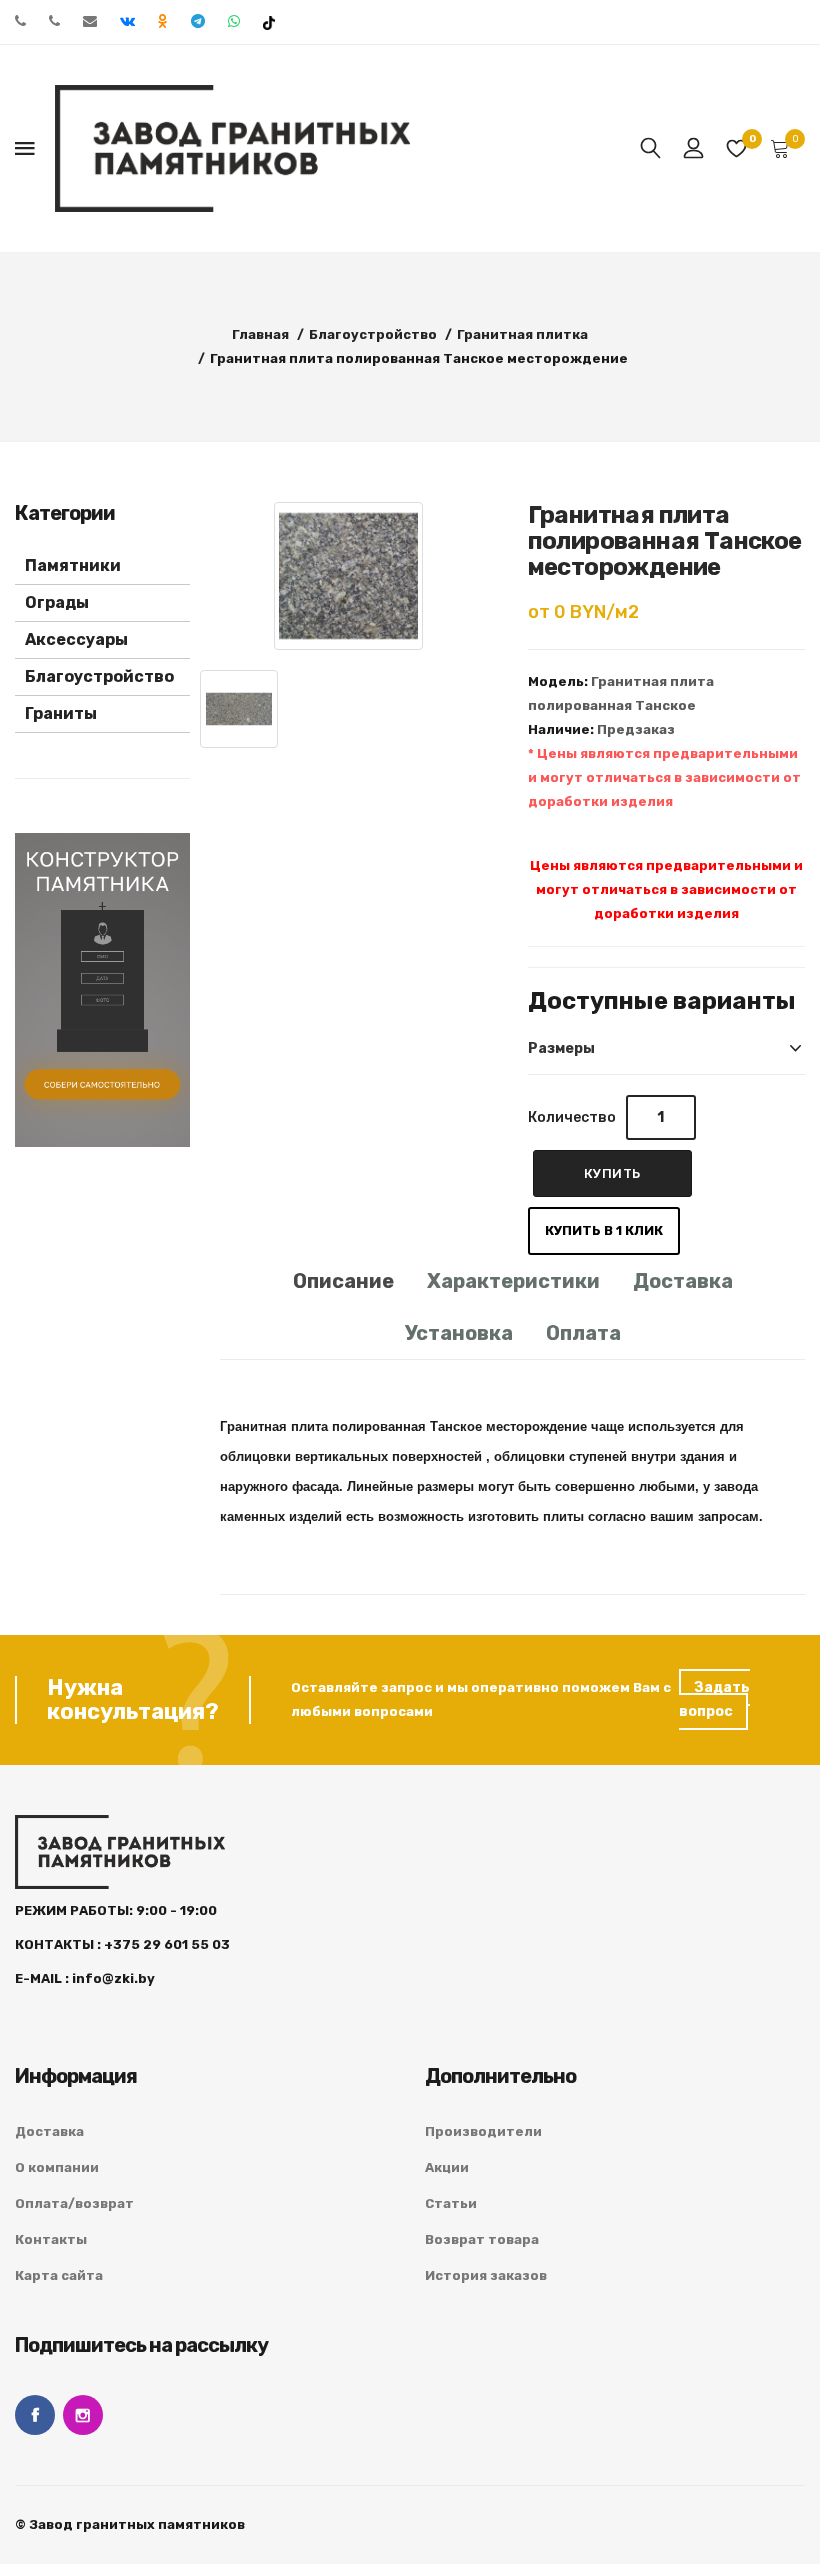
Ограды (57, 602)
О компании (57, 2167)
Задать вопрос (714, 1699)
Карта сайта (59, 2275)
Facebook (35, 2415)
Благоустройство (99, 676)
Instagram (83, 2415)
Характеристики (513, 1281)
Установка (459, 1333)
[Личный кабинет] (694, 148)
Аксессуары (76, 639)
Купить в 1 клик (604, 1230)
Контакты (51, 2239)
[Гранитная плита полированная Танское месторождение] (348, 576)
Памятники (73, 565)
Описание (343, 1281)
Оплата (583, 1333)
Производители (483, 2131)
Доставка (683, 1281)
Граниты (61, 713)
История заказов (486, 2275)
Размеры (561, 1048)
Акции (447, 2167)
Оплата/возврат (74, 2203)
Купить (612, 1173)
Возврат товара (482, 2239)
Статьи (451, 2203)
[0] (737, 148)
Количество (572, 1117)
